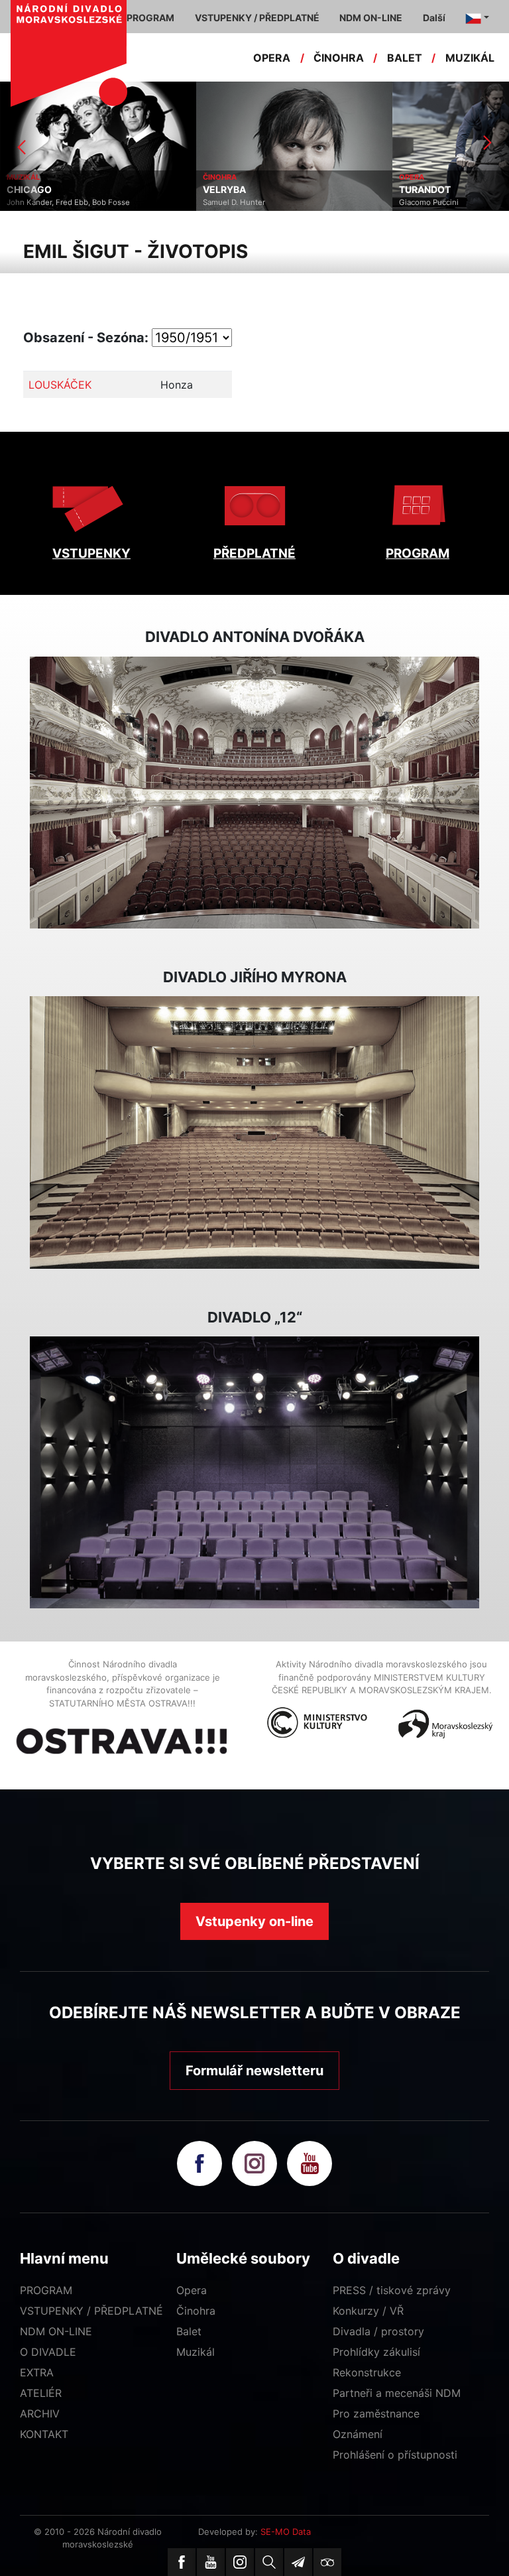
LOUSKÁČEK (60, 385)
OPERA (272, 58)
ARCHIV (40, 2414)
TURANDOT (249, 190)
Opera (192, 2290)
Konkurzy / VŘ (368, 2311)
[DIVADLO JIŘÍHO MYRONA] (254, 1132)
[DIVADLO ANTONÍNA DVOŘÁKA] (254, 793)
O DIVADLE (48, 2352)
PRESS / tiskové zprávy (392, 2290)
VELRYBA (49, 190)
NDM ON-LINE (56, 2331)
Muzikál (196, 2352)
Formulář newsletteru (254, 2071)
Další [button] (434, 18)
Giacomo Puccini (253, 202)
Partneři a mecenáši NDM (397, 2393)
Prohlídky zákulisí (376, 2352)
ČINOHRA (339, 58)
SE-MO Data (286, 2532)
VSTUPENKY (91, 553)
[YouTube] (211, 2562)
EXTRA (37, 2372)
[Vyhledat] (269, 2562)
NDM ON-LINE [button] (371, 18)
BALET (405, 58)
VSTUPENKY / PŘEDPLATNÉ (91, 2311)
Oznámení (358, 2434)
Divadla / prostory (378, 2331)
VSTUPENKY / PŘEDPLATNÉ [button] (257, 18)
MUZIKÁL (470, 58)
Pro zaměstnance (376, 2414)
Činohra (196, 2311)
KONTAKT (44, 2434)
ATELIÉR (41, 2393)
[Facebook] (182, 2562)
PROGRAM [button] (150, 18)
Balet (189, 2331)
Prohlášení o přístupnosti (395, 2455)
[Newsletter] (298, 2562)
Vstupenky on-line (254, 1921)
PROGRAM (418, 553)
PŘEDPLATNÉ (254, 553)
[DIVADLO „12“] (254, 1472)
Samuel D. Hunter (58, 202)
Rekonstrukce (367, 2372)
